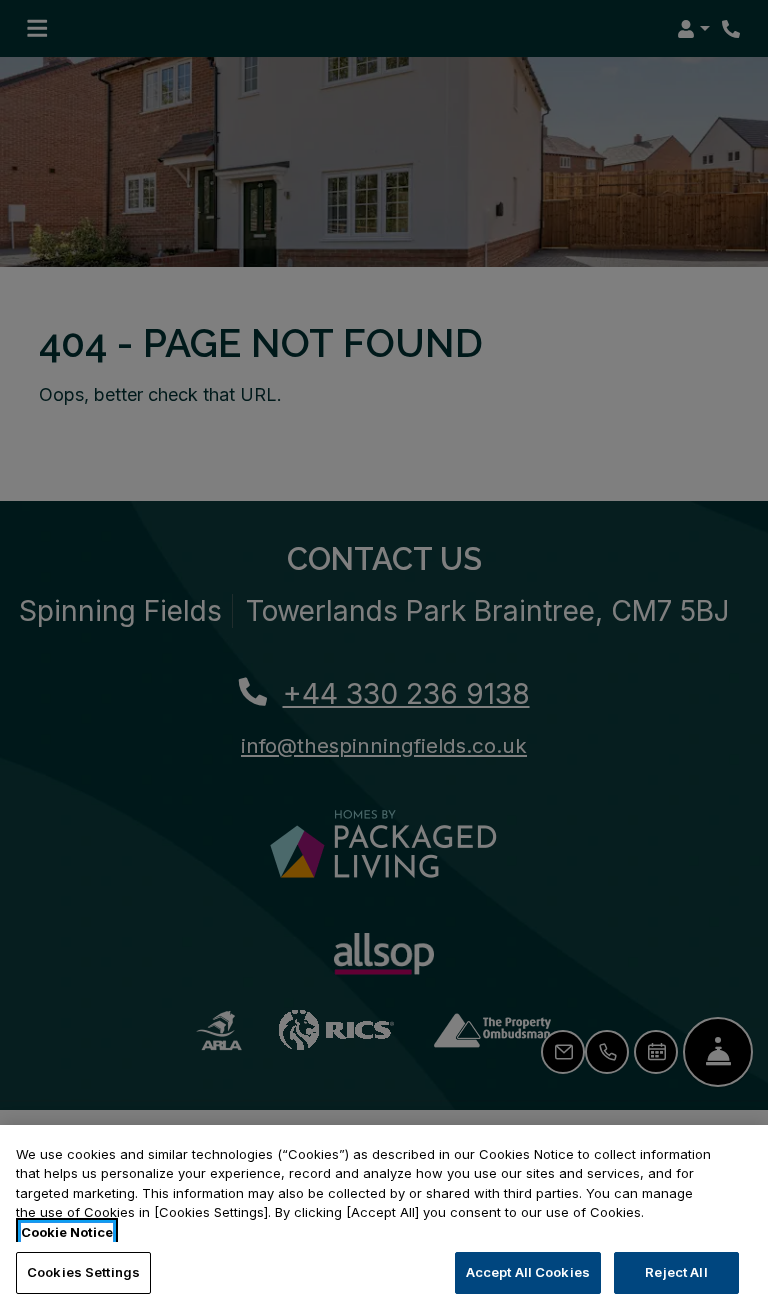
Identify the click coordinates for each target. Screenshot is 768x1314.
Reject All (676, 1272)
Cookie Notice (67, 1232)
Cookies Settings (83, 1272)
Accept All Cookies (528, 1272)
